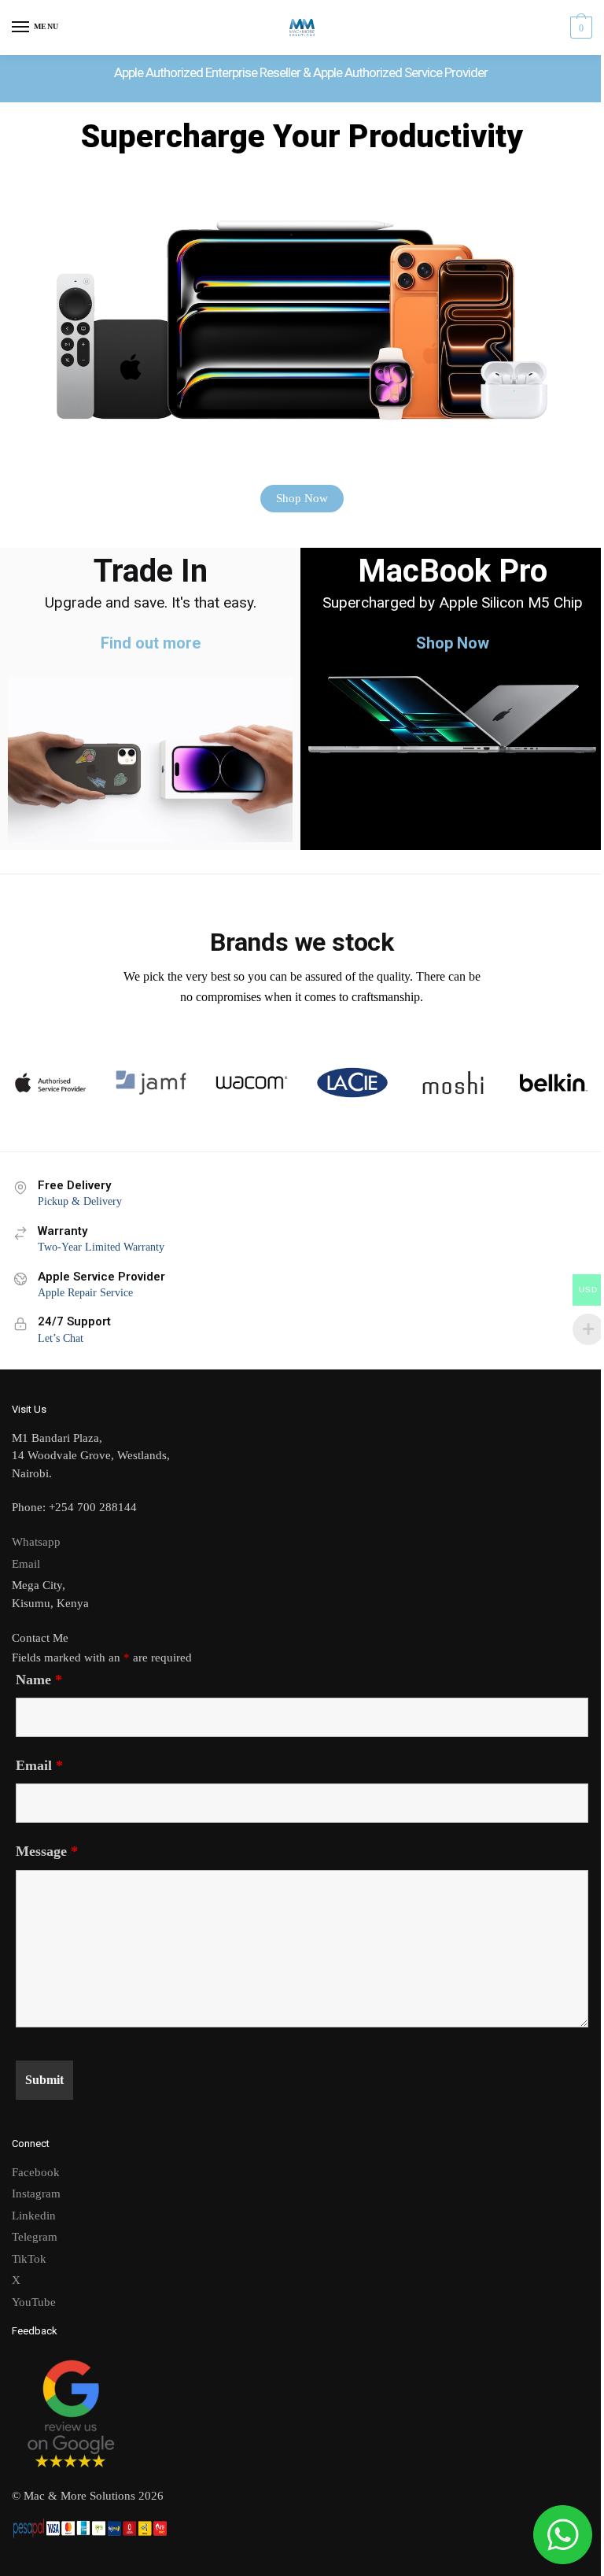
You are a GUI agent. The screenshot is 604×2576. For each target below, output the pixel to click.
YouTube (34, 2302)
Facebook (36, 2172)
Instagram (36, 2193)
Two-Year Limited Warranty (101, 1247)
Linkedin (34, 2216)
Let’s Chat (61, 1338)
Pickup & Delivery (80, 1201)
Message (47, 1851)
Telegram (35, 2237)
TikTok (29, 2259)
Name (39, 1680)
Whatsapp (36, 1542)
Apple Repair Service (85, 1293)
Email (26, 1564)
